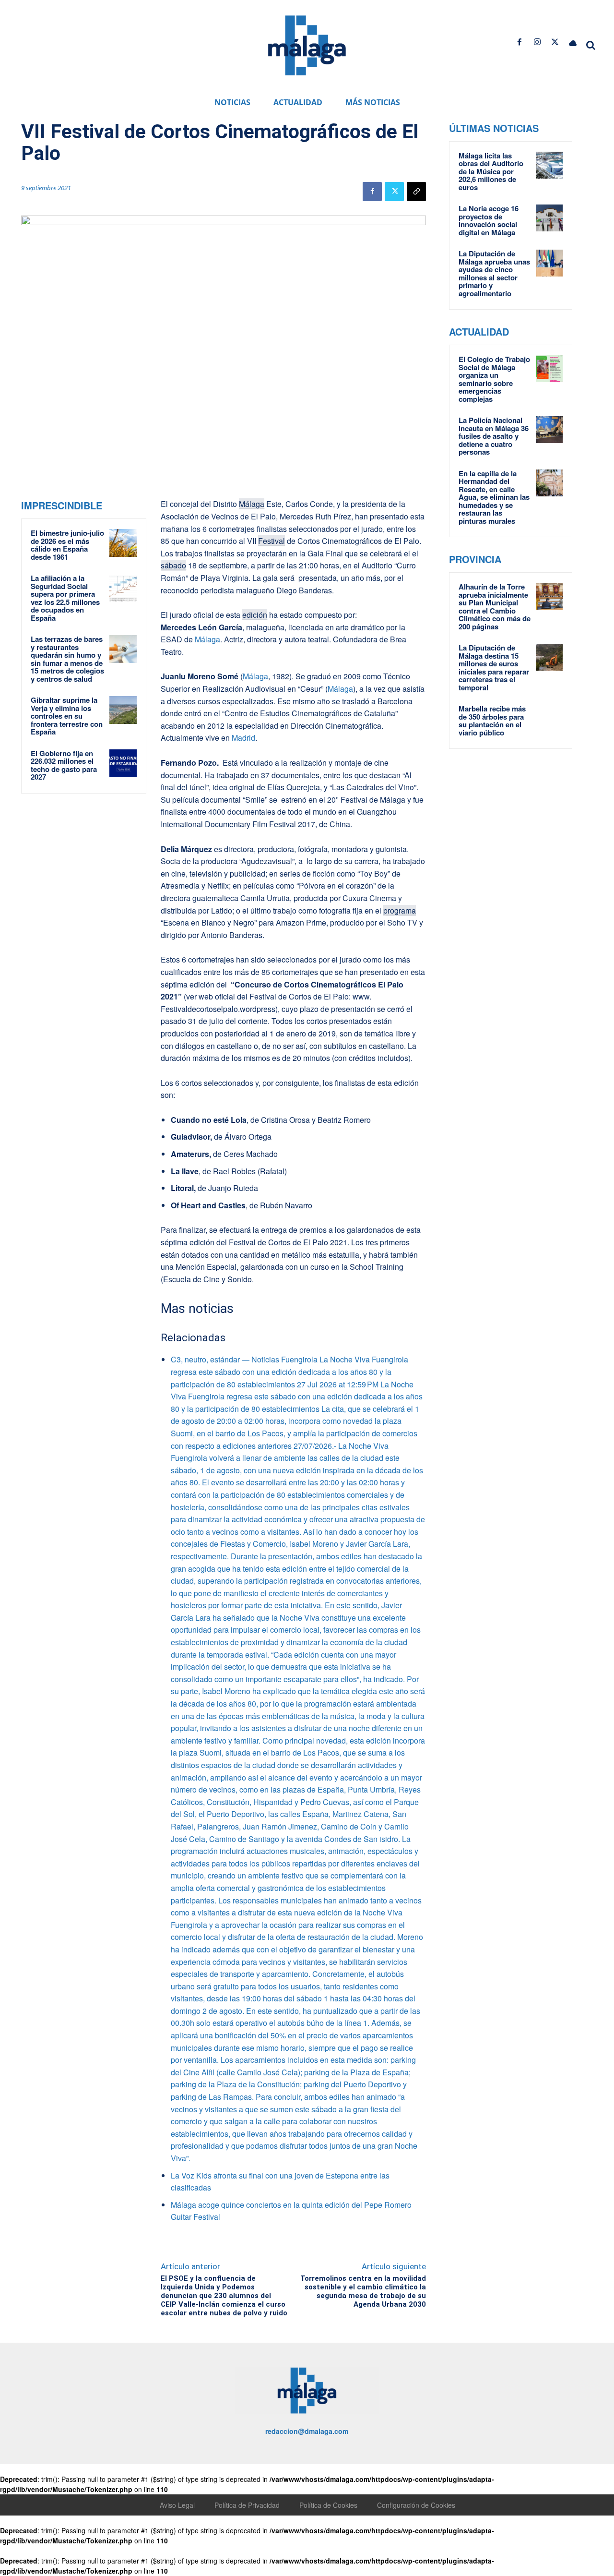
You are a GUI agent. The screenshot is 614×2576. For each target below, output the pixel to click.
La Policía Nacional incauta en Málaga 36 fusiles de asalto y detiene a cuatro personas (494, 436)
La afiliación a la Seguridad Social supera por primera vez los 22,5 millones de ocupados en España (65, 598)
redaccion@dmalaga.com (307, 2431)
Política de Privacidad (247, 2505)
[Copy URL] (416, 192)
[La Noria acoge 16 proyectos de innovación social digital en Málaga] (549, 218)
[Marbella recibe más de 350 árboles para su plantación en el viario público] (549, 718)
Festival (272, 541)
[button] (591, 45)
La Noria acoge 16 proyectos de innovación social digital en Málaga (489, 220)
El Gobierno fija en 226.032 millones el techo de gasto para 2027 (64, 765)
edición (255, 615)
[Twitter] (555, 42)
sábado (173, 565)
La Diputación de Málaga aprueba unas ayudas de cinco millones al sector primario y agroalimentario (494, 273)
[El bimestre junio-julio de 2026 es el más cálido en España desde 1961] (123, 543)
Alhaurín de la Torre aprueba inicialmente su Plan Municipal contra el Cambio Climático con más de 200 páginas (495, 607)
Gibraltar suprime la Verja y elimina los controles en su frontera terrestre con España (67, 716)
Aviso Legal (177, 2505)
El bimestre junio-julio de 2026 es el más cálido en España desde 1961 (67, 545)
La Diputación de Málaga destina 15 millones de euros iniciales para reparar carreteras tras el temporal (494, 668)
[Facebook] (519, 42)
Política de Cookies (328, 2505)
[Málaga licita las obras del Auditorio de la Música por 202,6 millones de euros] (549, 165)
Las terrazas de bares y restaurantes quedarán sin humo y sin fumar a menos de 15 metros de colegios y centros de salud (67, 659)
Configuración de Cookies (416, 2505)
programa (400, 910)
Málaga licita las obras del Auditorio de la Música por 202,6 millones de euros (491, 171)
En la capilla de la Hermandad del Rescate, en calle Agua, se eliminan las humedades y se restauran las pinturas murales (494, 497)
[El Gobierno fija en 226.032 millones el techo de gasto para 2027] (123, 763)
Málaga (252, 504)
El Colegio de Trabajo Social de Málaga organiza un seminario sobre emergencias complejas (494, 379)
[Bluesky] (573, 42)
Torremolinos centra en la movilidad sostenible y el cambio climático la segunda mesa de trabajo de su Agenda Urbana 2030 (363, 2291)
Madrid (243, 738)
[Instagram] (537, 42)
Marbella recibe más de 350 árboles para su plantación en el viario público (492, 721)
